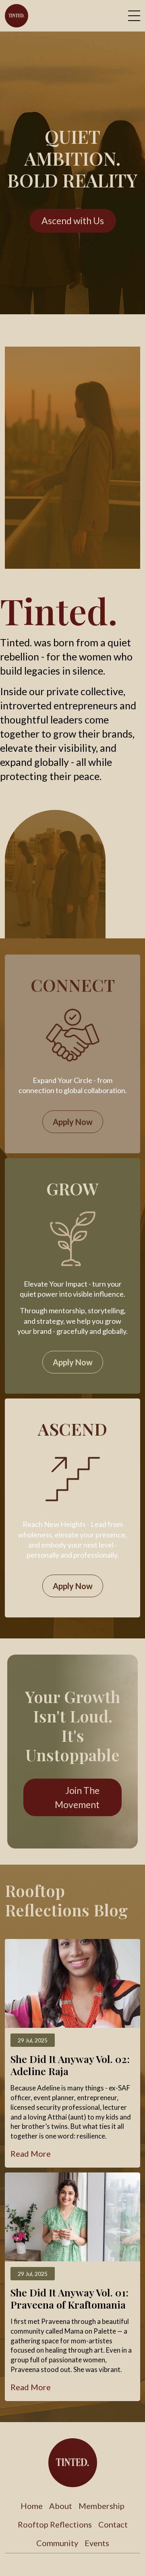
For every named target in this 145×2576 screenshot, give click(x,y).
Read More (31, 2153)
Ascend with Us (73, 221)
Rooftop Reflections (55, 2524)
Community (57, 2543)
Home (32, 2506)
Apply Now (73, 1122)
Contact (113, 2524)
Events (97, 2543)
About (61, 2506)
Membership (101, 2506)
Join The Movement (77, 1797)
